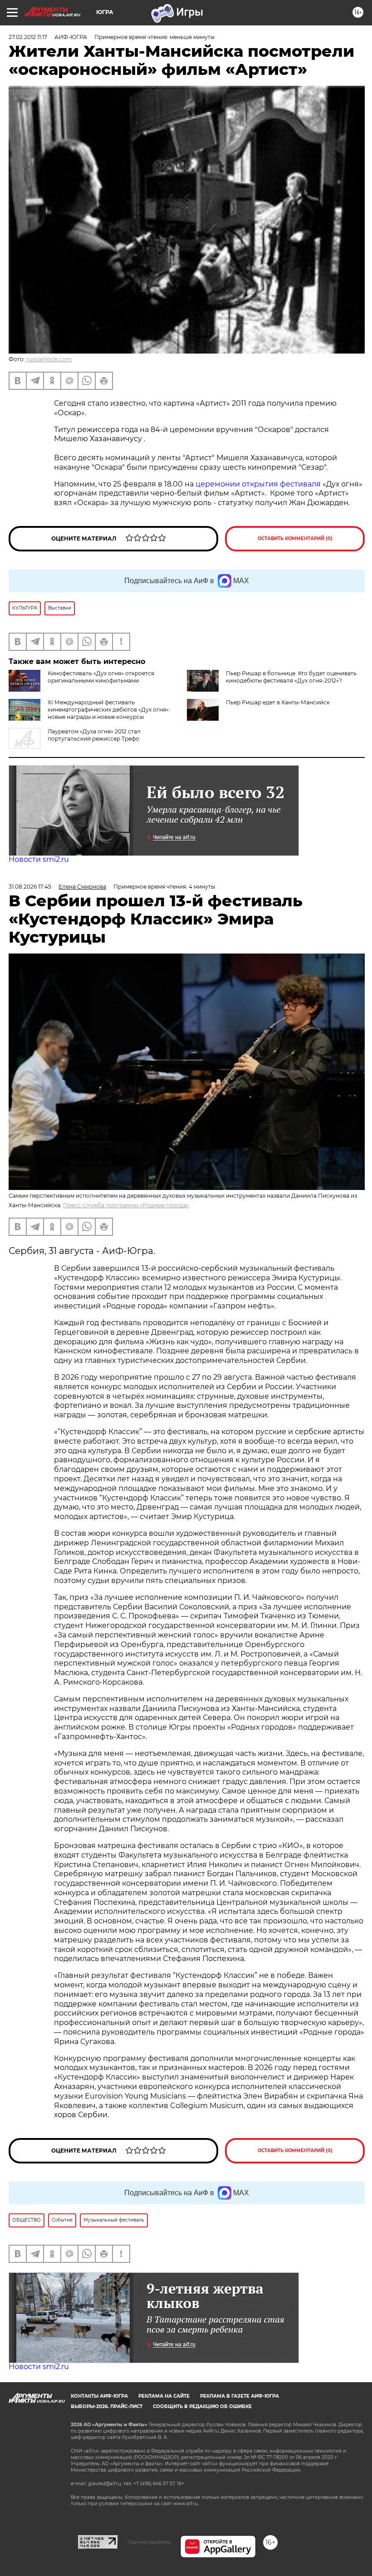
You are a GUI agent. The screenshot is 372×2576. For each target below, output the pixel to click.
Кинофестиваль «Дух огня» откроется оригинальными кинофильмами (101, 677)
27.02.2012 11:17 (28, 37)
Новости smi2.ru (39, 859)
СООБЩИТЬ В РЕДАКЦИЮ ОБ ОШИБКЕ (202, 2406)
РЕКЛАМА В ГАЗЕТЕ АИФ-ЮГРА (240, 2396)
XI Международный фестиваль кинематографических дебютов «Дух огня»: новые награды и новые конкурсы (109, 710)
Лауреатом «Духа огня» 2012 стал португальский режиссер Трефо (94, 735)
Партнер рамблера (149, 2542)
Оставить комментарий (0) (295, 538)
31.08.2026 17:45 (30, 887)
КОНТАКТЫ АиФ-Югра (99, 2396)
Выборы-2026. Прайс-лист (107, 2406)
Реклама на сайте (164, 2396)
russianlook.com (49, 359)
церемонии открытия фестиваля (259, 484)
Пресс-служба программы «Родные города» (126, 1205)
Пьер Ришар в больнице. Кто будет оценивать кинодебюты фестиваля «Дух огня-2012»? (291, 677)
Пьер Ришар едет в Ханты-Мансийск (278, 702)
